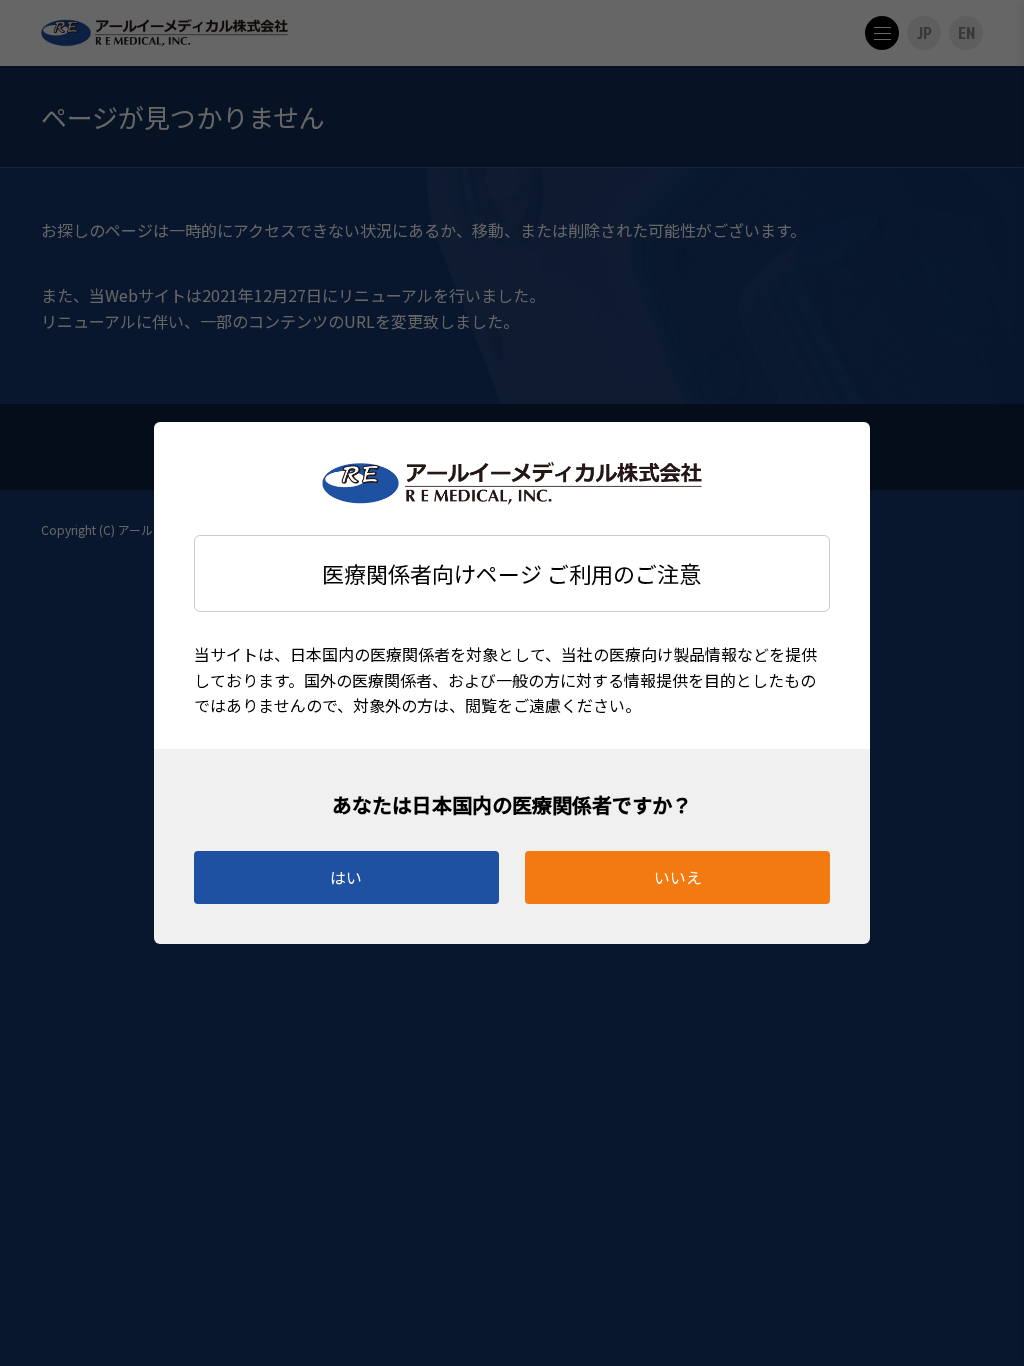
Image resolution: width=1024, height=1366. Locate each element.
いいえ (678, 877)
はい (346, 877)
